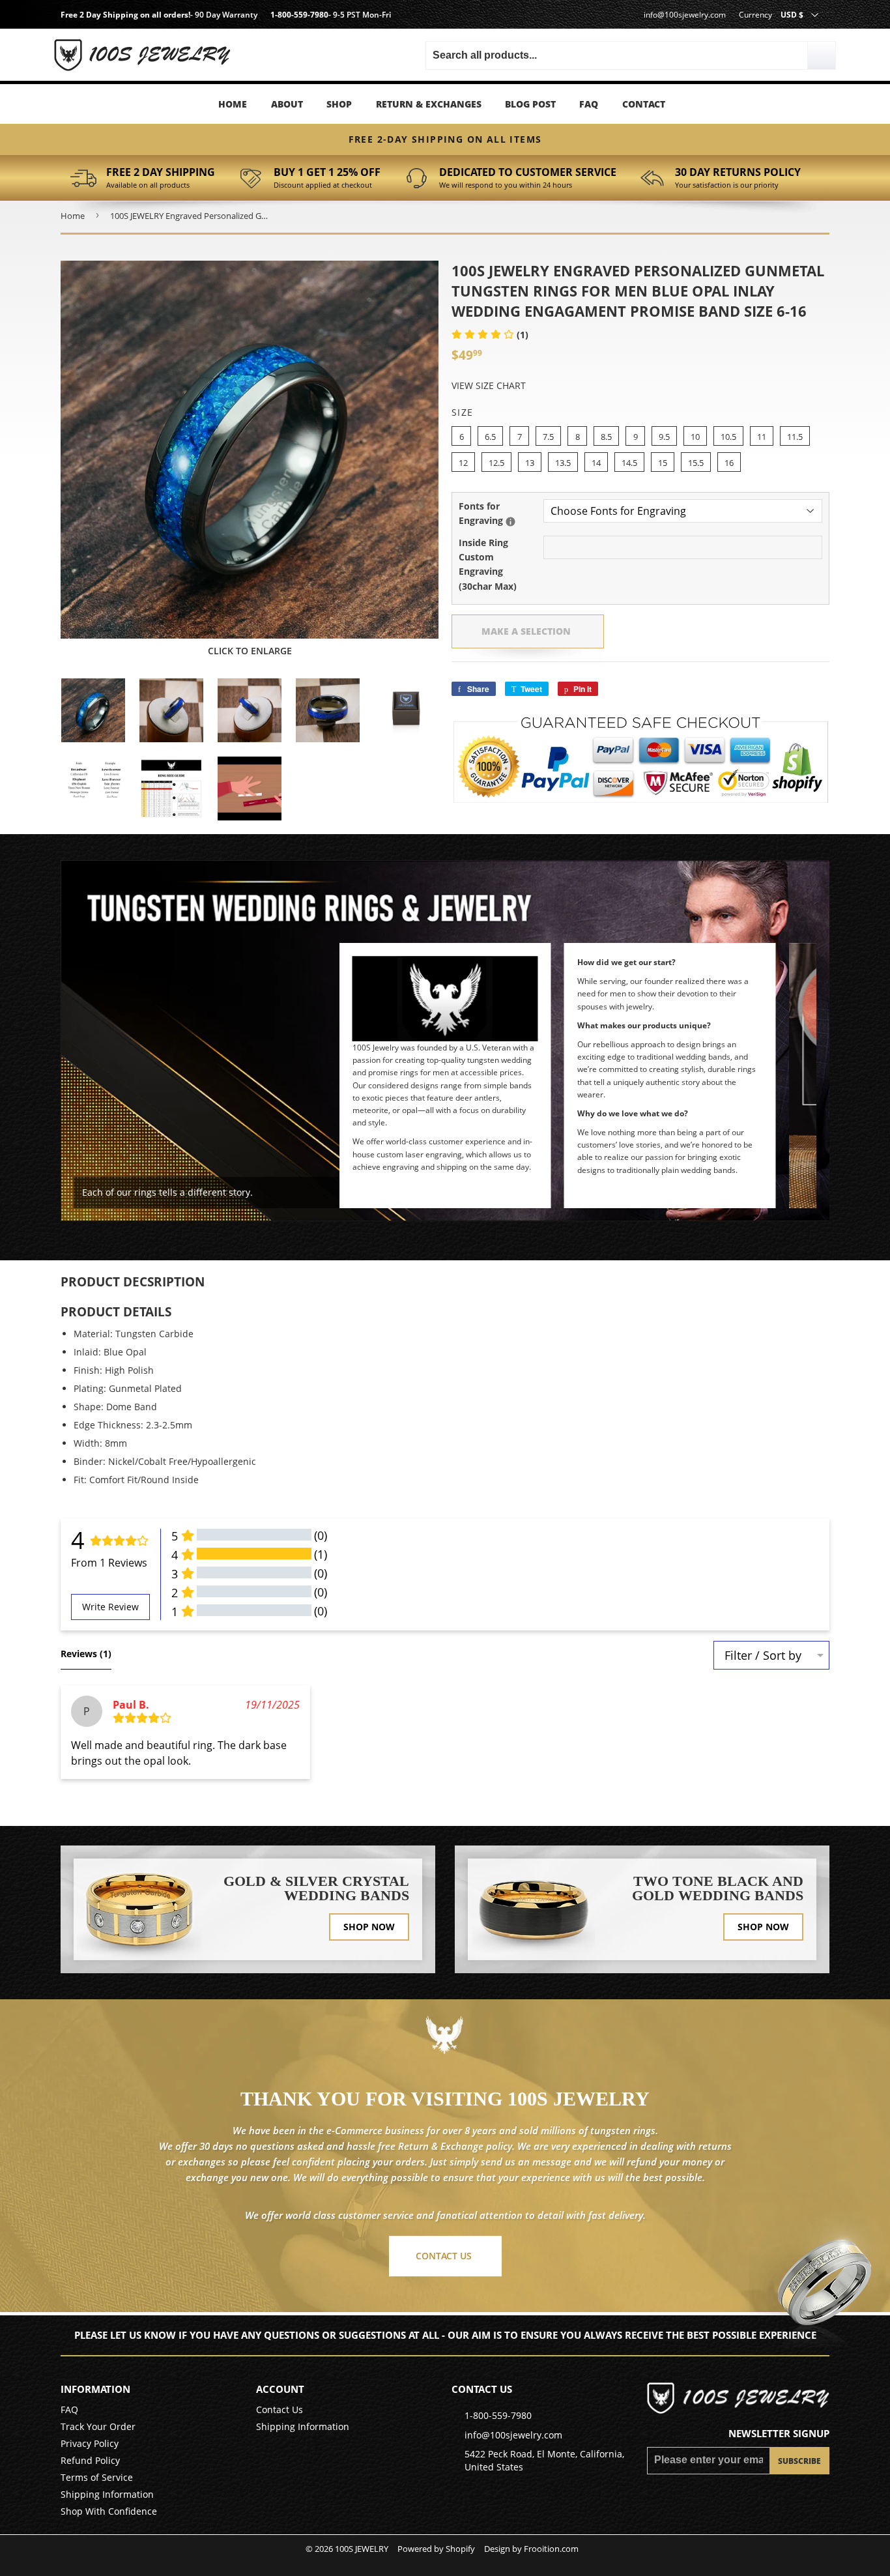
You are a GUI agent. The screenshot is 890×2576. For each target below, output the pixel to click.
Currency (755, 15)
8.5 (606, 437)
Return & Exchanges (429, 104)
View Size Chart (489, 385)
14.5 (629, 463)
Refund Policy (90, 2460)
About (287, 104)
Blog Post (530, 104)
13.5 (563, 463)
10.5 (728, 437)
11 (762, 437)
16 (729, 463)
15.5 (696, 463)
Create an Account (171, 58)
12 (463, 463)
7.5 (548, 437)
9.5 (664, 437)
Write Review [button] (110, 1607)
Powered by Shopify (436, 2549)
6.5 (490, 437)
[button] (490, 335)
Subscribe (799, 2461)
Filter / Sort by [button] (763, 1655)
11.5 (795, 437)
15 (663, 463)
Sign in (172, 39)
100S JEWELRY (362, 2549)
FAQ (589, 104)
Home (233, 104)
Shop (339, 104)
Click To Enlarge (250, 651)
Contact (644, 104)
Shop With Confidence (109, 2511)
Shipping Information (107, 2494)
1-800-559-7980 (299, 15)
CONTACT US (444, 2256)
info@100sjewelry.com (685, 15)
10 (695, 437)
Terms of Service (97, 2477)
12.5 (496, 463)
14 (596, 463)
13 (530, 463)
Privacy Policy (90, 2443)
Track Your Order (98, 2426)
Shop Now (369, 1927)
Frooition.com (551, 2549)
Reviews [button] (86, 1654)
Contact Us (280, 2410)
